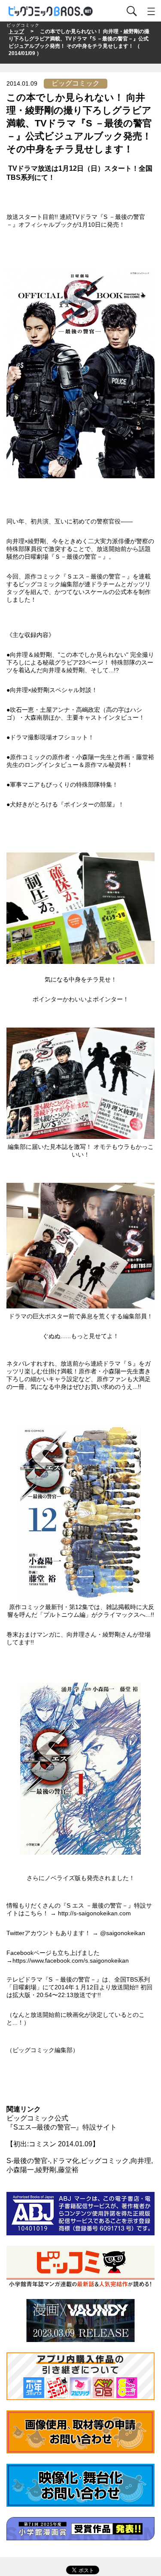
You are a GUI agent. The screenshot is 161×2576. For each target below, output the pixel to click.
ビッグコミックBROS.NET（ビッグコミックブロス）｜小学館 (51, 11)
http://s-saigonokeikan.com (94, 1913)
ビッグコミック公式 (37, 2118)
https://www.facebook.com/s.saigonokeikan (71, 1960)
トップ (16, 31)
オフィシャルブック (46, 225)
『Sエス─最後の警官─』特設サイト (62, 2127)
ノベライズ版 (63, 1878)
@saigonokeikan (123, 1933)
